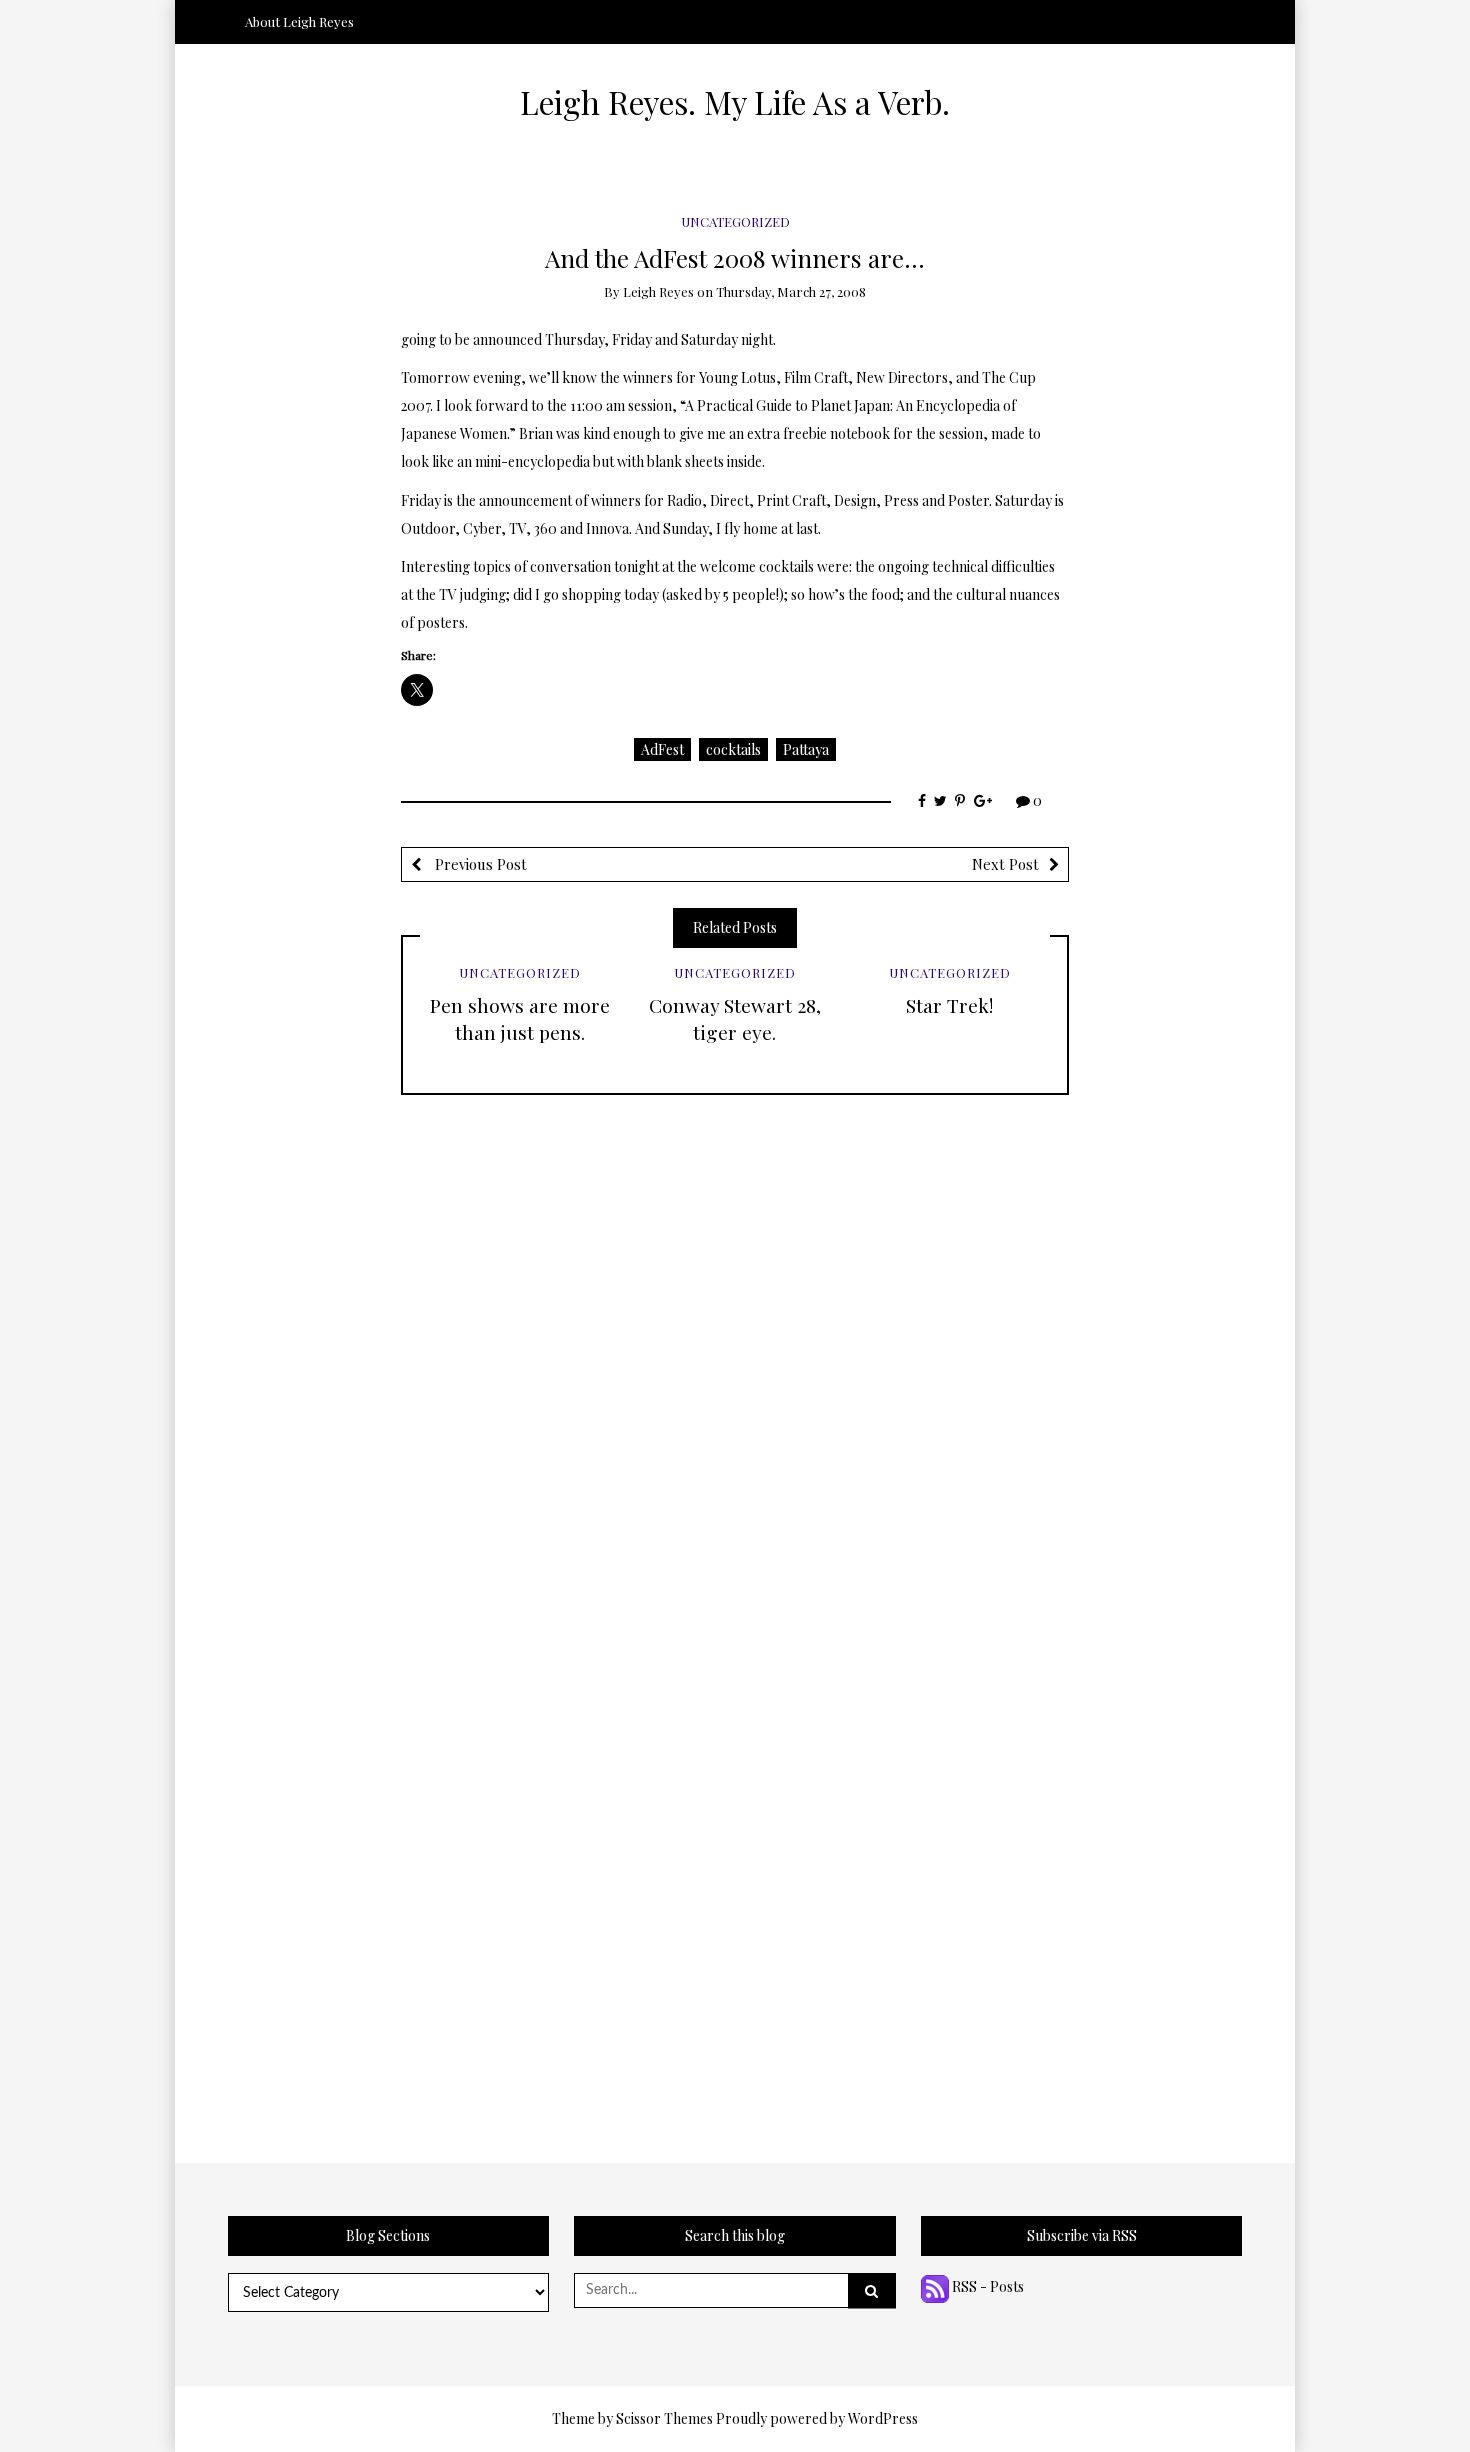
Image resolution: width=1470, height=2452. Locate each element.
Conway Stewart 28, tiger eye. (735, 1018)
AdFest (662, 749)
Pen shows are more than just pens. (520, 1018)
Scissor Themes (664, 2418)
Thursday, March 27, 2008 (791, 291)
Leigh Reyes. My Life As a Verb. (735, 102)
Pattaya (806, 749)
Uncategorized (735, 221)
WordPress (883, 2418)
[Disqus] (735, 1345)
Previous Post (479, 864)
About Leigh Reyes (299, 21)
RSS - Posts (986, 2286)
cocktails (733, 749)
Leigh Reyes (658, 291)
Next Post (1005, 864)
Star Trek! (949, 1005)
